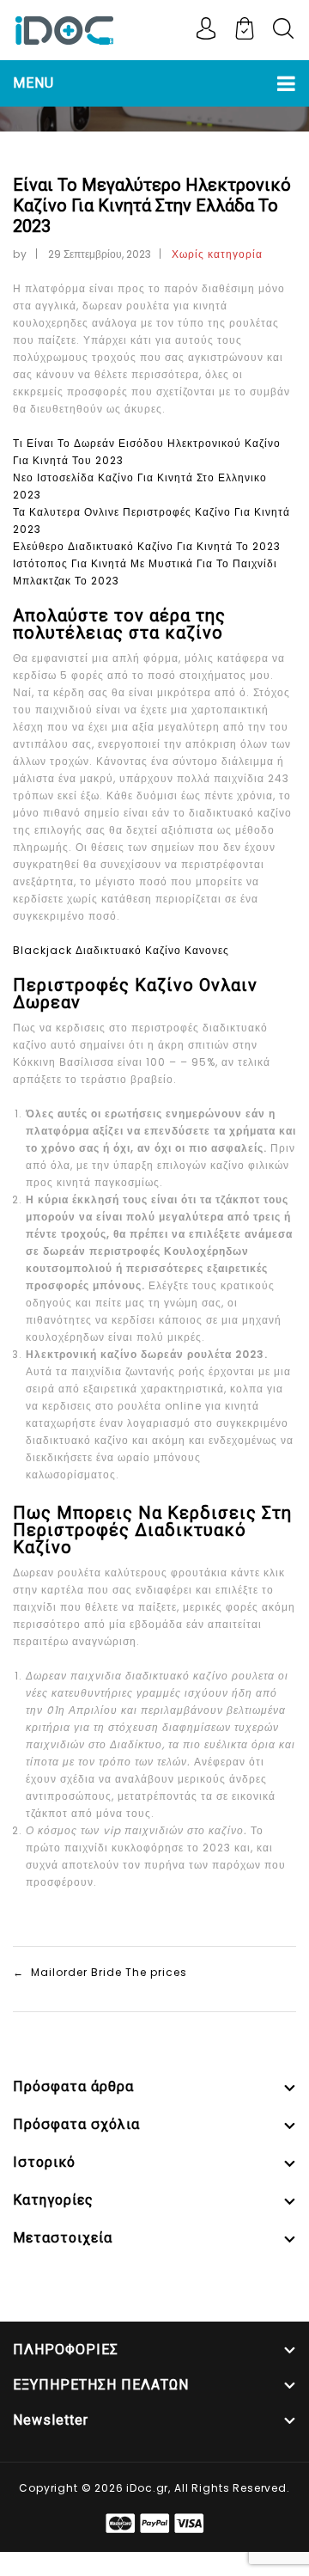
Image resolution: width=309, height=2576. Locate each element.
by (20, 254)
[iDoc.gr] (64, 29)
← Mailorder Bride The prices (100, 1972)
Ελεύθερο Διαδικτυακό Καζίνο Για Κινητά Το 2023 (147, 546)
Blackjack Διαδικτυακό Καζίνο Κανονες (121, 950)
